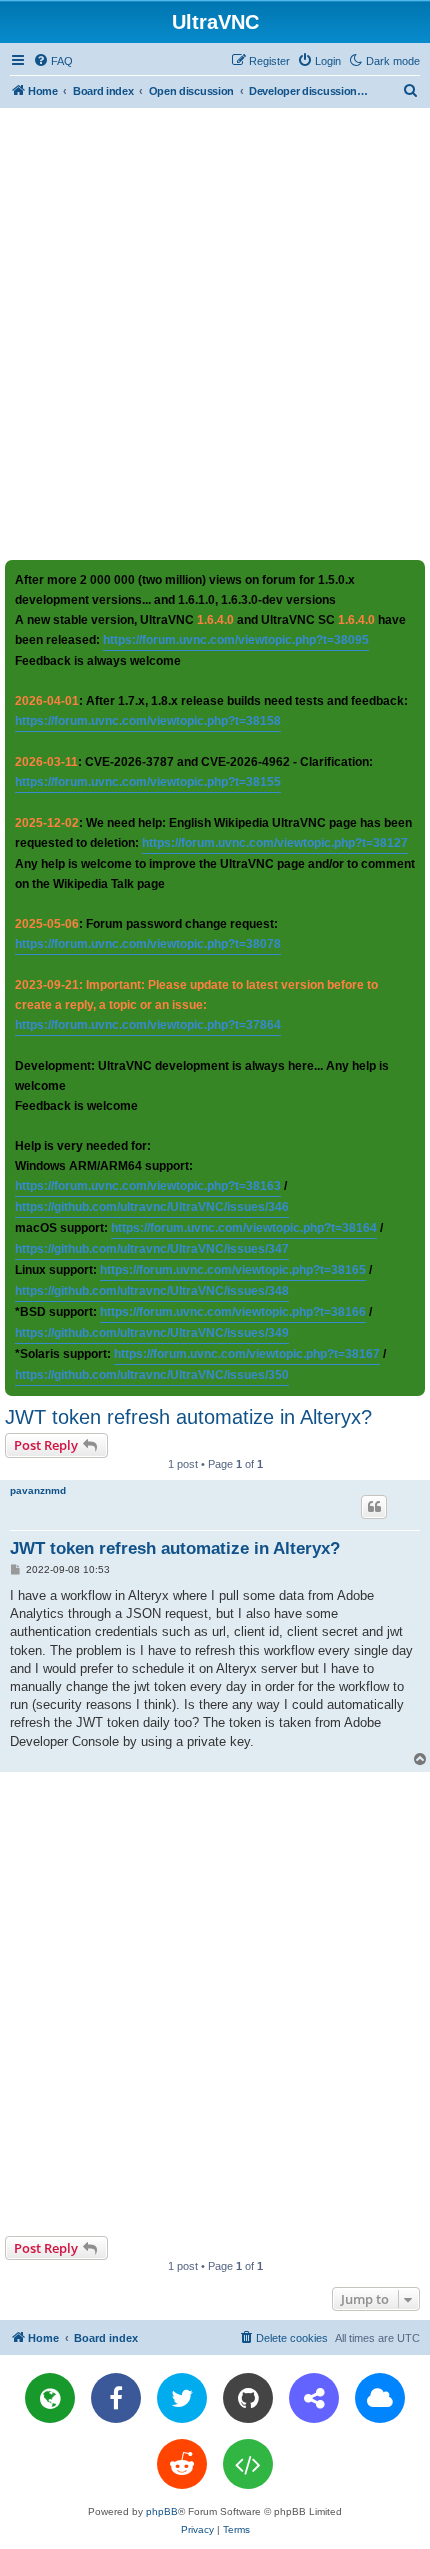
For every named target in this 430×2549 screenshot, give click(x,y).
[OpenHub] (248, 2464)
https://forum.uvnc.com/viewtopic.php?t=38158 (148, 721)
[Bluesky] (380, 2398)
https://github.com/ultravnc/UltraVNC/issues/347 (152, 1249)
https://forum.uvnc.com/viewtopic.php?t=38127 (275, 843)
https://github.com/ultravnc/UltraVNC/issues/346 (152, 1207)
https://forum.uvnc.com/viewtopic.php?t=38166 (233, 1312)
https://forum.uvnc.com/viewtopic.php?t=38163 (148, 1186)
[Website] (50, 2398)
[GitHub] (248, 2398)
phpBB (162, 2511)
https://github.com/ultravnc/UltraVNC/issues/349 (152, 1333)
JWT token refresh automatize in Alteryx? (188, 1417)
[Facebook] (116, 2398)
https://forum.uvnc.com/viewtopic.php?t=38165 (233, 1270)
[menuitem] (53, 61)
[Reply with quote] (374, 1507)
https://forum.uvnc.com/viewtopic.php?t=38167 (247, 1354)
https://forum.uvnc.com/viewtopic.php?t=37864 (148, 1025)
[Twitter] (182, 2398)
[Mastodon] (314, 2398)
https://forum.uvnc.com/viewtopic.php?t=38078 (148, 944)
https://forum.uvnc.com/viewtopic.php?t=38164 (244, 1228)
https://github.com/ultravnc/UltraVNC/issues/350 (152, 1375)
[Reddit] (182, 2464)
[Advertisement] (215, 333)
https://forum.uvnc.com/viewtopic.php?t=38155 (148, 782)
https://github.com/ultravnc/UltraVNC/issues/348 (152, 1291)
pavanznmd (38, 1490)
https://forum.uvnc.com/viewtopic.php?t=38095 (236, 640)
